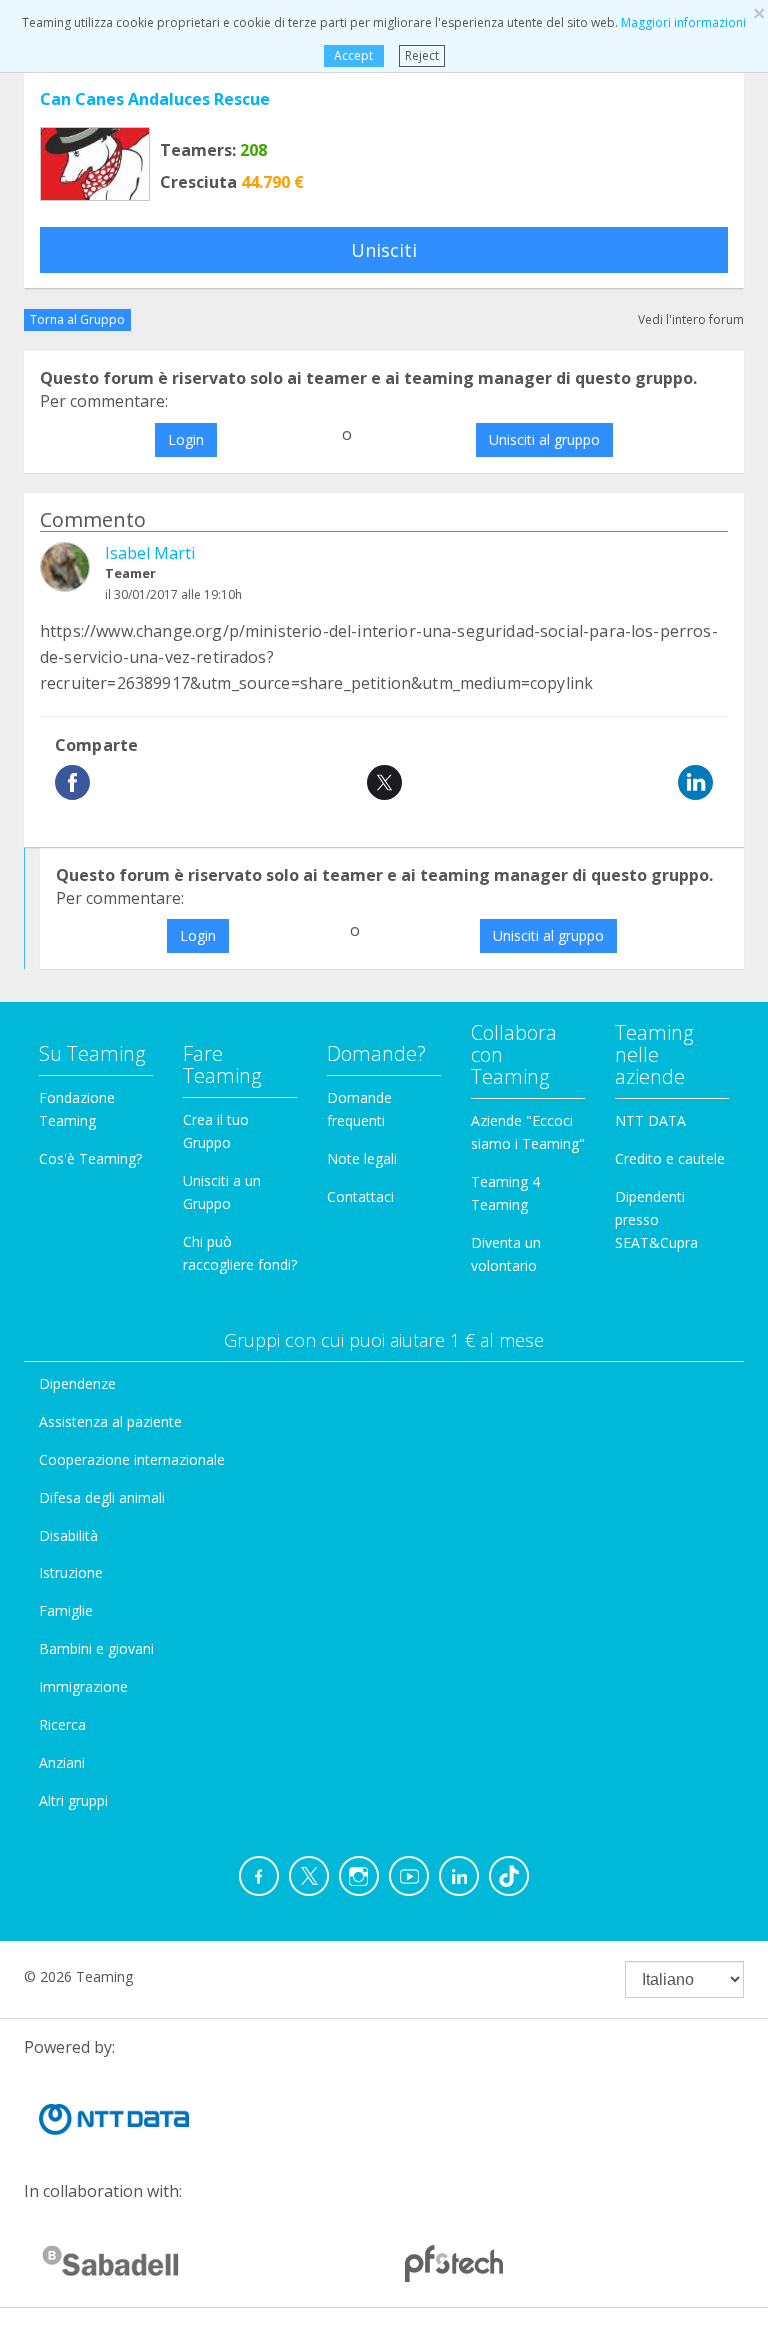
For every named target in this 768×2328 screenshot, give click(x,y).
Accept (353, 55)
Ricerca (62, 1724)
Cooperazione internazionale (132, 1459)
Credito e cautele (670, 1158)
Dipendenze (77, 1383)
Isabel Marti (150, 553)
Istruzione (71, 1572)
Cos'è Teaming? (90, 1158)
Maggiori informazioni (683, 22)
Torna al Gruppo (77, 319)
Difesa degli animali (102, 1497)
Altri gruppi (73, 1800)
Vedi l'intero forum (691, 319)
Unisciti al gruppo (544, 439)
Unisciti (384, 250)
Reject (422, 55)
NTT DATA (650, 1120)
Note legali (362, 1158)
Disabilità (68, 1535)
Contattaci (360, 1196)
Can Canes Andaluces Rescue (155, 99)
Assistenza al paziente (110, 1421)
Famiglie (66, 1610)
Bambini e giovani (96, 1648)
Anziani (62, 1762)
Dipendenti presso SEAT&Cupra (656, 1219)
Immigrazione (83, 1686)
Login (186, 439)
